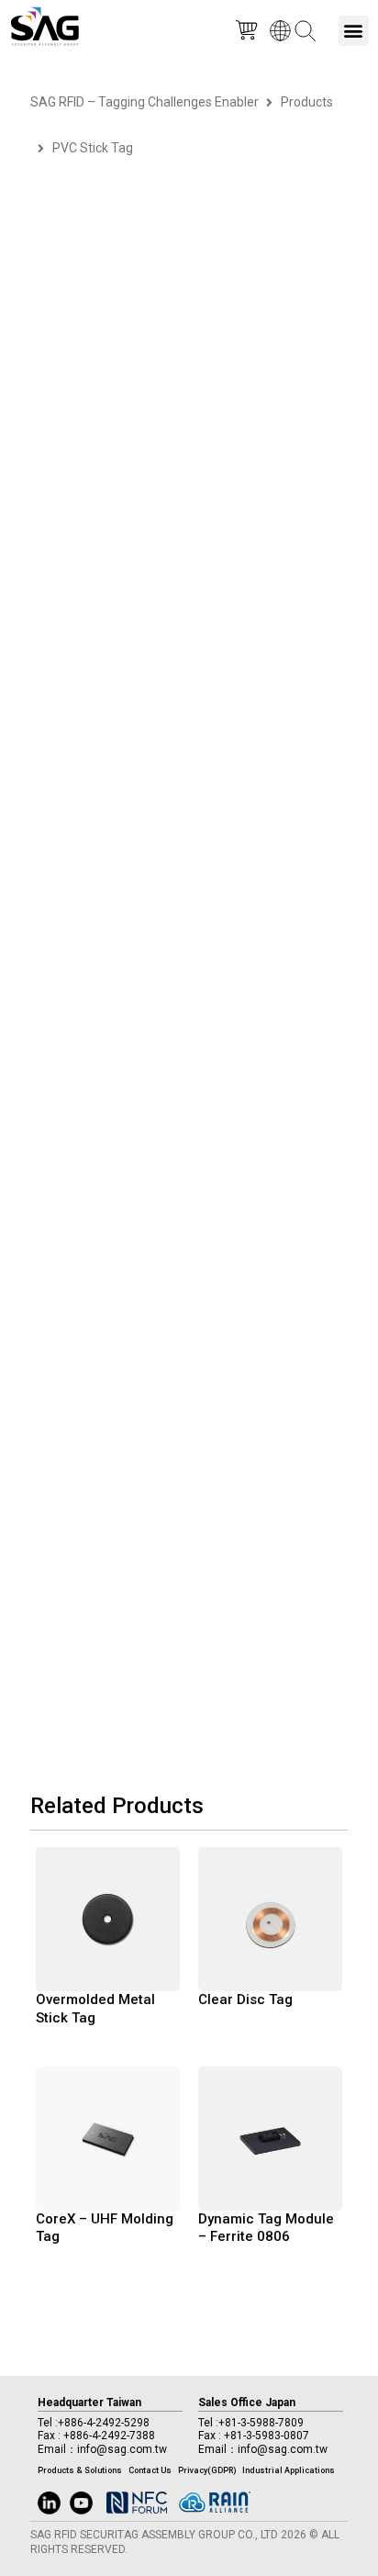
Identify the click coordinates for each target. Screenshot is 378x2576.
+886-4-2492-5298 (104, 2423)
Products (307, 102)
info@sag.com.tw (122, 2449)
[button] (354, 31)
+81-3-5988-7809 (261, 2423)
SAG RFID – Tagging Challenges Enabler (145, 102)
